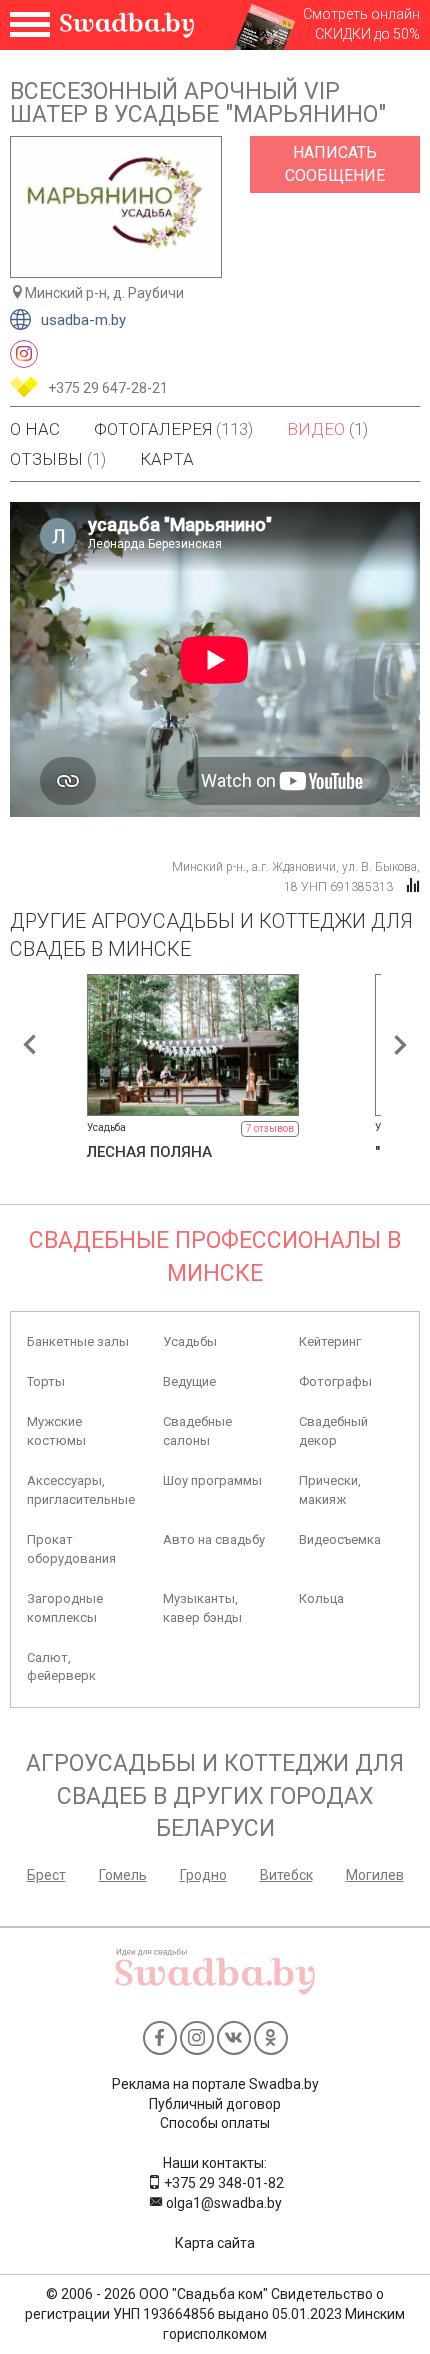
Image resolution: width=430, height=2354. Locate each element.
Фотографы (335, 1381)
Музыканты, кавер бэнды (202, 1607)
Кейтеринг (330, 1341)
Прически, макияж (330, 1489)
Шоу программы (212, 1480)
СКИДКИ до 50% (367, 34)
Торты (46, 1381)
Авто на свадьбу (214, 1539)
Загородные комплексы (65, 1607)
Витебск (286, 1875)
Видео (327, 429)
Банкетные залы (78, 1341)
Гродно (203, 1875)
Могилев (375, 1875)
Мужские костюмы (56, 1430)
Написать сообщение (335, 164)
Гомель (123, 1875)
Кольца (321, 1598)
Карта (167, 459)
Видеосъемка (340, 1539)
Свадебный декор (333, 1430)
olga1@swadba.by (222, 2203)
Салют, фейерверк (61, 1666)
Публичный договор (215, 2104)
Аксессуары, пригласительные (81, 1489)
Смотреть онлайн (361, 14)
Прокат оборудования (71, 1548)
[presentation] (30, 1045)
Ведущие (189, 1381)
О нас (35, 429)
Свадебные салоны (197, 1430)
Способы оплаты (215, 2123)
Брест (46, 1875)
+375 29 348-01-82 (222, 2183)
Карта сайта (215, 2243)
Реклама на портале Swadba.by (215, 2084)
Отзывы (58, 459)
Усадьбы (190, 1341)
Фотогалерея (173, 429)
